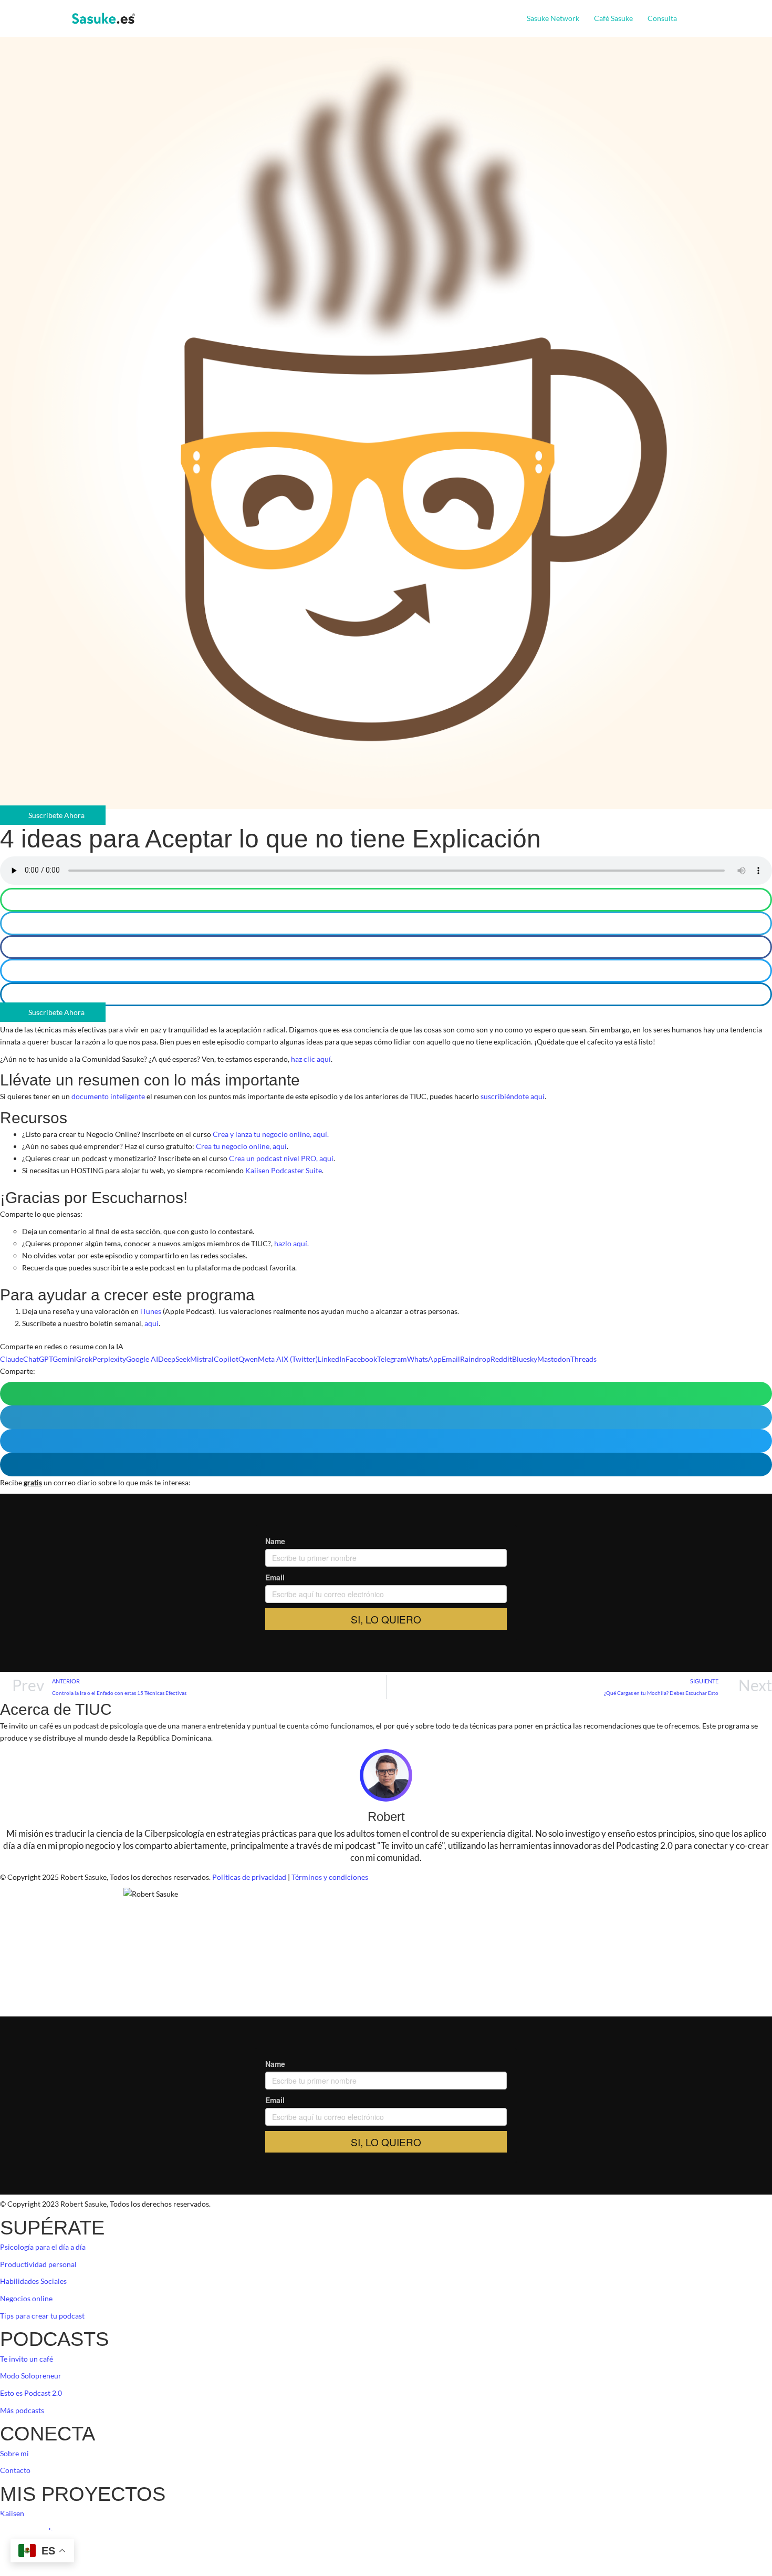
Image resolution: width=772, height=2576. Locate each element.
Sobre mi (14, 2453)
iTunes (151, 1311)
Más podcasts (22, 2410)
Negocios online (26, 2298)
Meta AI (271, 1359)
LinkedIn (332, 1359)
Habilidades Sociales (33, 2281)
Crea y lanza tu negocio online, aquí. (270, 1134)
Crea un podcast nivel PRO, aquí (281, 1158)
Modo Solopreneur (31, 2376)
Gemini (64, 1359)
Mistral (202, 1359)
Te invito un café (27, 2359)
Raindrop (475, 1359)
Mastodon (554, 1359)
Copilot (226, 1359)
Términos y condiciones (330, 1877)
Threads (583, 1359)
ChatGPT (38, 1359)
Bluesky (525, 1359)
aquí (152, 1323)
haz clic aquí (311, 1059)
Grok (84, 1359)
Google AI (142, 1359)
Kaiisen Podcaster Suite (283, 1170)
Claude (12, 1359)
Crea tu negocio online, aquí (241, 1146)
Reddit (501, 1359)
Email (451, 1359)
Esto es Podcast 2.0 (31, 2393)
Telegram (392, 1359)
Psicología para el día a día (43, 2247)
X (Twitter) (301, 1359)
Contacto (15, 2470)
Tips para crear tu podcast (42, 2316)
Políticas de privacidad (249, 1877)
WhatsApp (424, 1359)
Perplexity (109, 1359)
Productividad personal (38, 2264)
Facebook (361, 1359)
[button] (681, 18)
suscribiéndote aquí (513, 1096)
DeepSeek (174, 1359)
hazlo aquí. (291, 1243)
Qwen (248, 1359)
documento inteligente (108, 1096)
